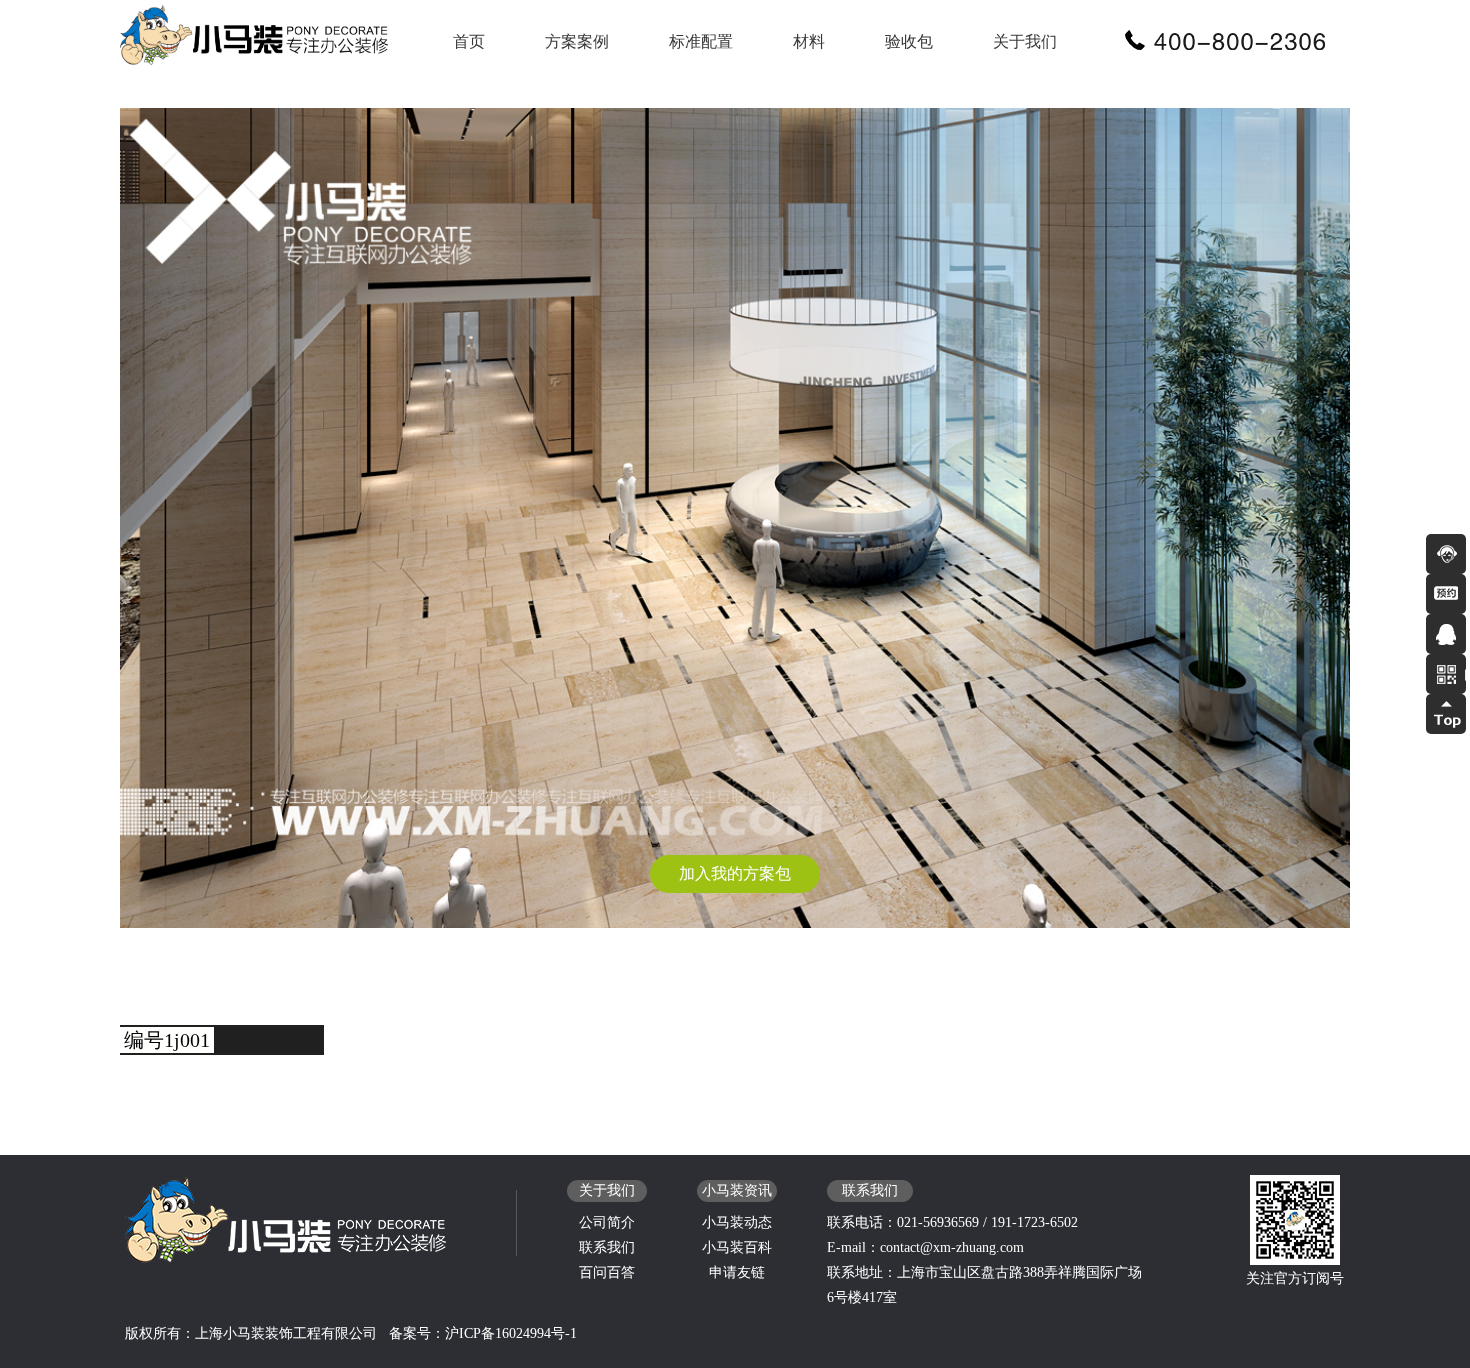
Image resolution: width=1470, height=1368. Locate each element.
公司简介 (607, 1222)
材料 (809, 41)
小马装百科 (737, 1247)
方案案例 (577, 41)
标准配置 (701, 41)
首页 (469, 41)
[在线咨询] (1446, 554)
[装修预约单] (1446, 594)
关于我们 (1025, 41)
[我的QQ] (1446, 634)
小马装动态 (737, 1222)
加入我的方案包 (735, 873)
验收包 (909, 41)
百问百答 (607, 1272)
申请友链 (737, 1272)
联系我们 (607, 1247)
